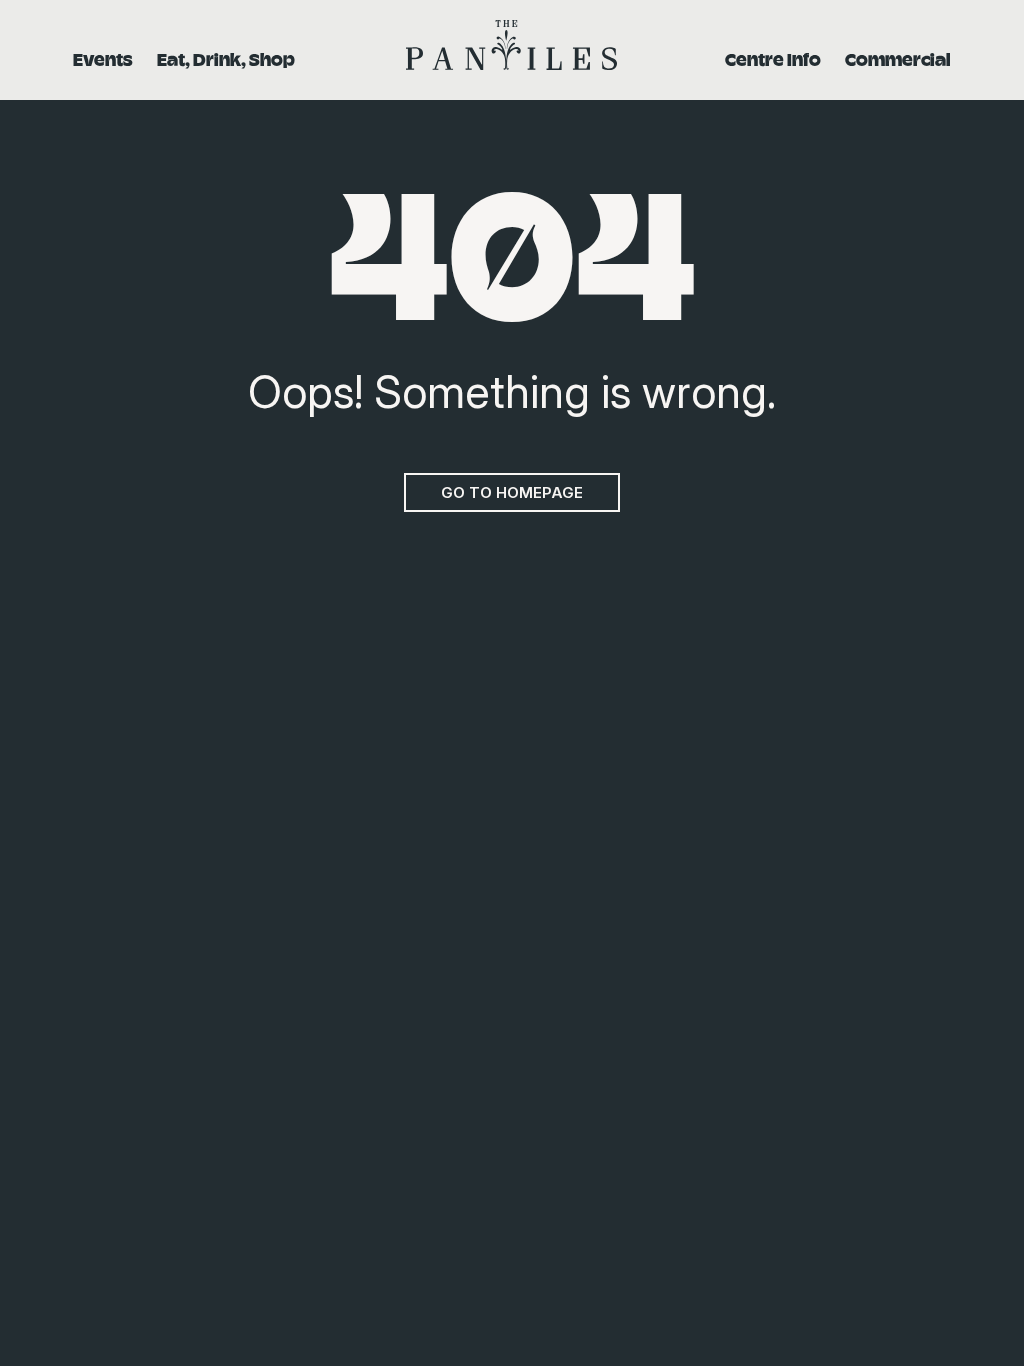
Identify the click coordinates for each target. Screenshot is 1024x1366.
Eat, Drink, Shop (226, 58)
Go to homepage (512, 492)
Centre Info (773, 58)
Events (103, 58)
